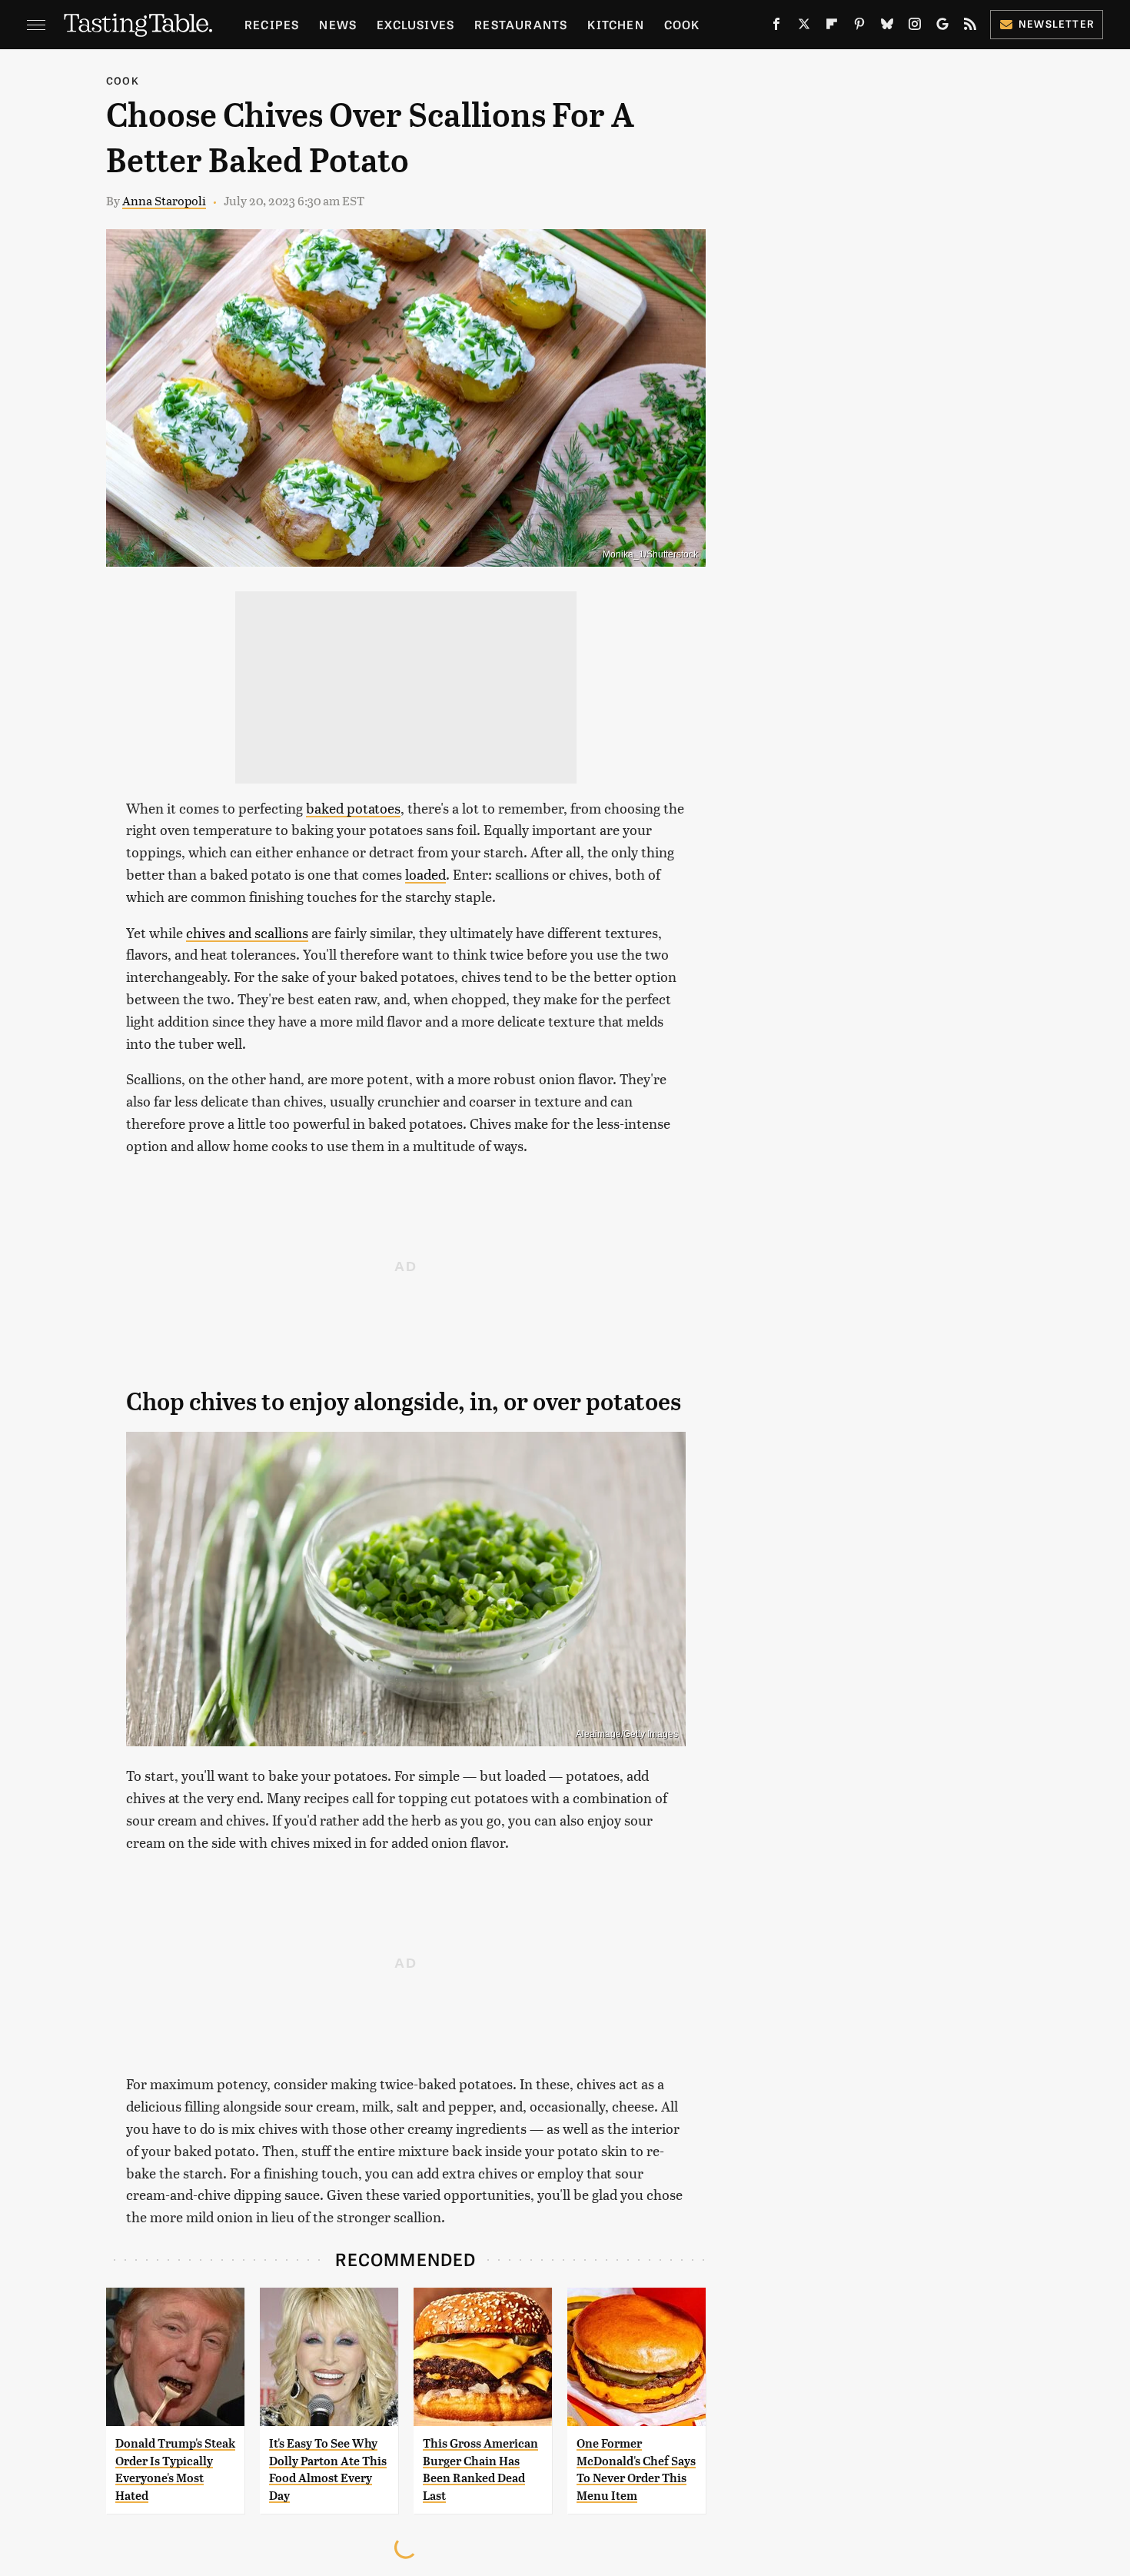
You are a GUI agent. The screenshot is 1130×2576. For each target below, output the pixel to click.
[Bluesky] (887, 27)
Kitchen (615, 24)
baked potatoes (353, 808)
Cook (682, 24)
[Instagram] (915, 27)
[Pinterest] (859, 27)
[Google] (942, 27)
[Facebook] (776, 27)
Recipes (272, 24)
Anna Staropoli (164, 200)
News (338, 24)
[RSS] (970, 27)
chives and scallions (247, 932)
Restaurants (521, 24)
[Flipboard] (832, 27)
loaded (425, 874)
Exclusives (415, 24)
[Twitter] (804, 27)
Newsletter (1057, 23)
